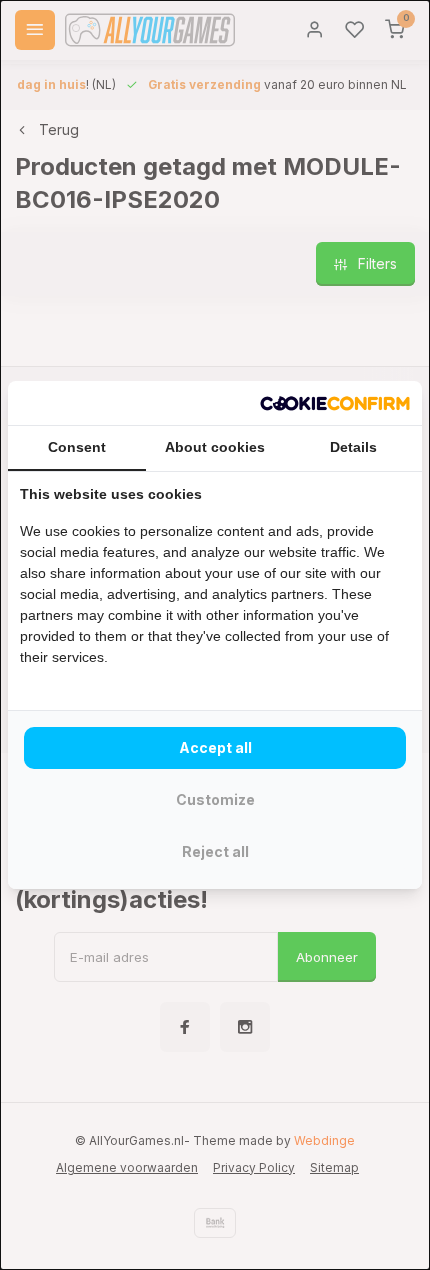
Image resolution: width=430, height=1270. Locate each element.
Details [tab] (353, 447)
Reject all (215, 851)
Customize (215, 799)
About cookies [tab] (215, 447)
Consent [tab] (77, 447)
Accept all (215, 747)
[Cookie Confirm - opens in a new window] (335, 403)
